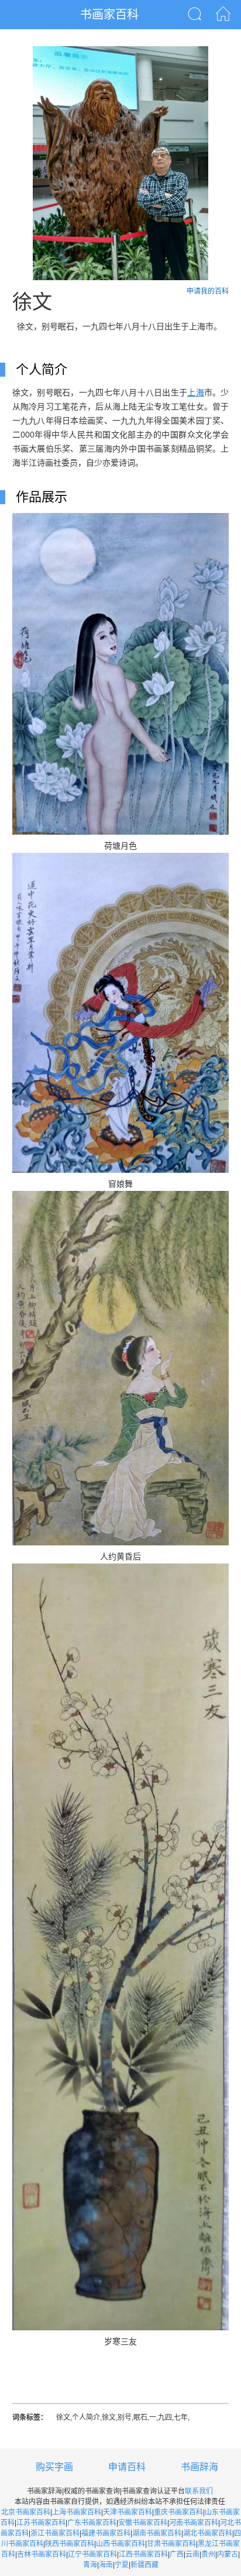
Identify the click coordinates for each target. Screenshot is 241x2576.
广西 (177, 2554)
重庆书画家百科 (178, 2512)
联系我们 (199, 2491)
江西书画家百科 (143, 2554)
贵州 (208, 2554)
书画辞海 (199, 2467)
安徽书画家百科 (143, 2523)
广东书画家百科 (92, 2523)
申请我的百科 (208, 291)
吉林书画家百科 (42, 2554)
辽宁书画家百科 (92, 2554)
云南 (192, 2554)
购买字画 (54, 2467)
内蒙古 (228, 2554)
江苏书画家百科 (41, 2523)
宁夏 (122, 2565)
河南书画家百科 (194, 2523)
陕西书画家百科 (70, 2544)
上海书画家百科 (77, 2512)
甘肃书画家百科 (171, 2544)
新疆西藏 (144, 2565)
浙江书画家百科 (55, 2533)
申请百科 (127, 2467)
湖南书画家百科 (157, 2533)
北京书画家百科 (26, 2512)
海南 (106, 2565)
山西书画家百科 (120, 2544)
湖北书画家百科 (208, 2533)
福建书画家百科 (106, 2533)
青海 (90, 2565)
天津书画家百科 (128, 2512)
